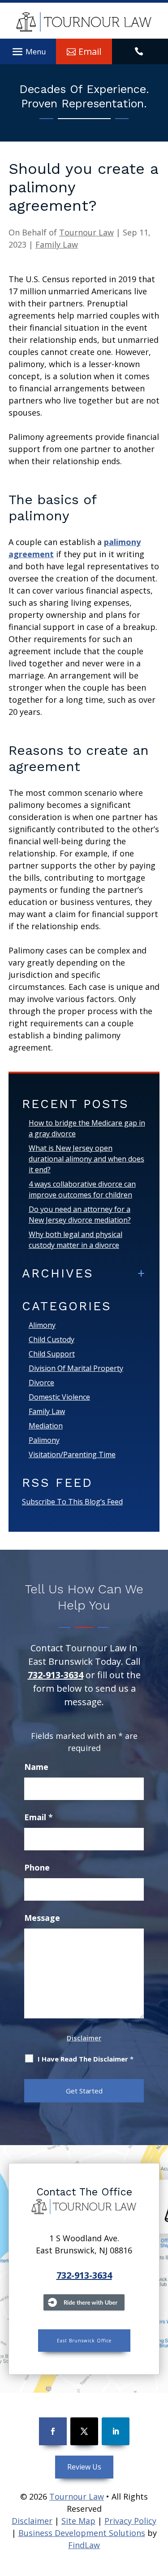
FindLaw (84, 2545)
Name (36, 1767)
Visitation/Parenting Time (72, 1454)
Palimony (44, 1440)
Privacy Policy (130, 2521)
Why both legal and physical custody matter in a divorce (75, 1240)
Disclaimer (84, 2038)
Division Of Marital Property (76, 1368)
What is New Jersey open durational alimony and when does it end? (86, 1159)
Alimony (42, 1325)
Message (42, 1918)
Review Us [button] (84, 2467)
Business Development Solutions (82, 2533)
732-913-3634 (56, 1675)
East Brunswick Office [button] (84, 2341)
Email (39, 1817)
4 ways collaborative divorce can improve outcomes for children (82, 1189)
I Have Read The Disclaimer (86, 2059)
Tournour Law (86, 232)
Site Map (78, 2521)
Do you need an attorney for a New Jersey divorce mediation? (80, 1215)
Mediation (46, 1426)
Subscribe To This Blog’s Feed (72, 1502)
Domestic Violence (59, 1397)
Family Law (57, 244)
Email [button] (90, 51)
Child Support (52, 1354)
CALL (140, 52)
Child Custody (52, 1339)
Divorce (41, 1383)
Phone (37, 1867)
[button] (28, 50)
